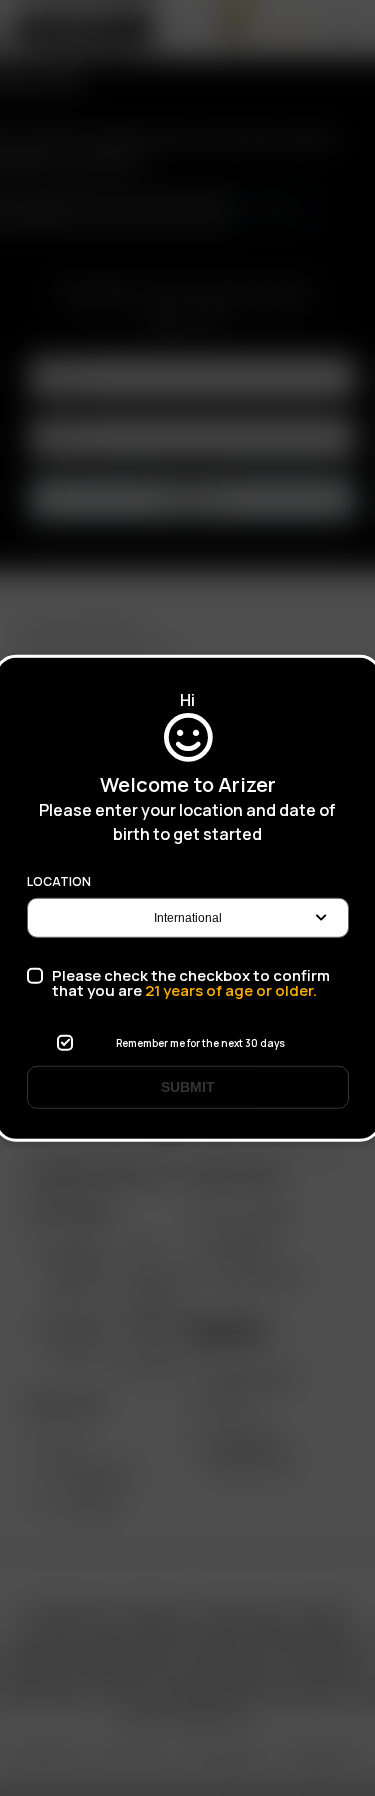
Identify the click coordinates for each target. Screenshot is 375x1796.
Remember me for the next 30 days (200, 1043)
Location (59, 882)
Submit (188, 1087)
